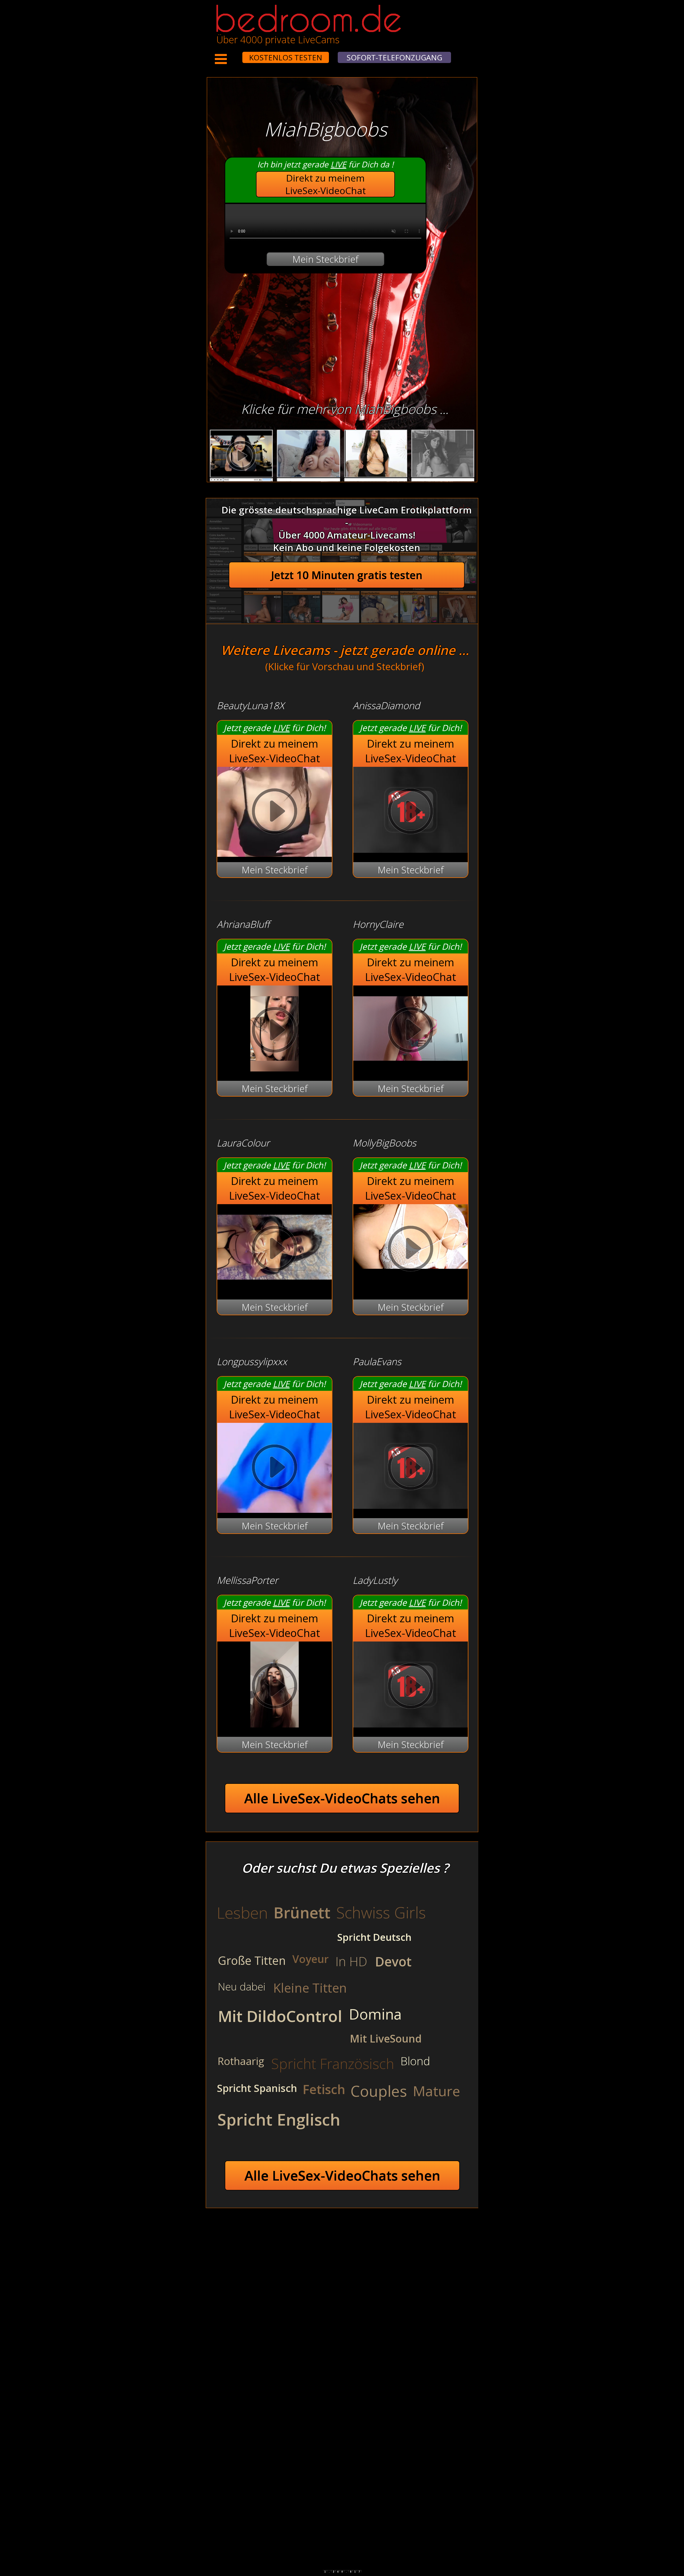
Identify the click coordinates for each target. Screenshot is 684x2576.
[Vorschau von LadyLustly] (411, 1724)
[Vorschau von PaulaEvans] (411, 1505)
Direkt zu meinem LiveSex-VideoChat (326, 184)
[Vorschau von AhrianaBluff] (275, 1068)
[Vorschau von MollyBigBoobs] (411, 1250)
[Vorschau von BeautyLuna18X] (275, 813)
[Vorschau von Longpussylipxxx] (275, 1469)
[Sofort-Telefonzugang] (238, 54)
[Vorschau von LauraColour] (275, 1287)
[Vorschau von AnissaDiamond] (411, 849)
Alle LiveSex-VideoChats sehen (342, 1798)
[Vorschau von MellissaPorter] (275, 1724)
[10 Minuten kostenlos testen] (232, 54)
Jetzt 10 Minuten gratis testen (347, 575)
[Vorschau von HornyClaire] (411, 1068)
